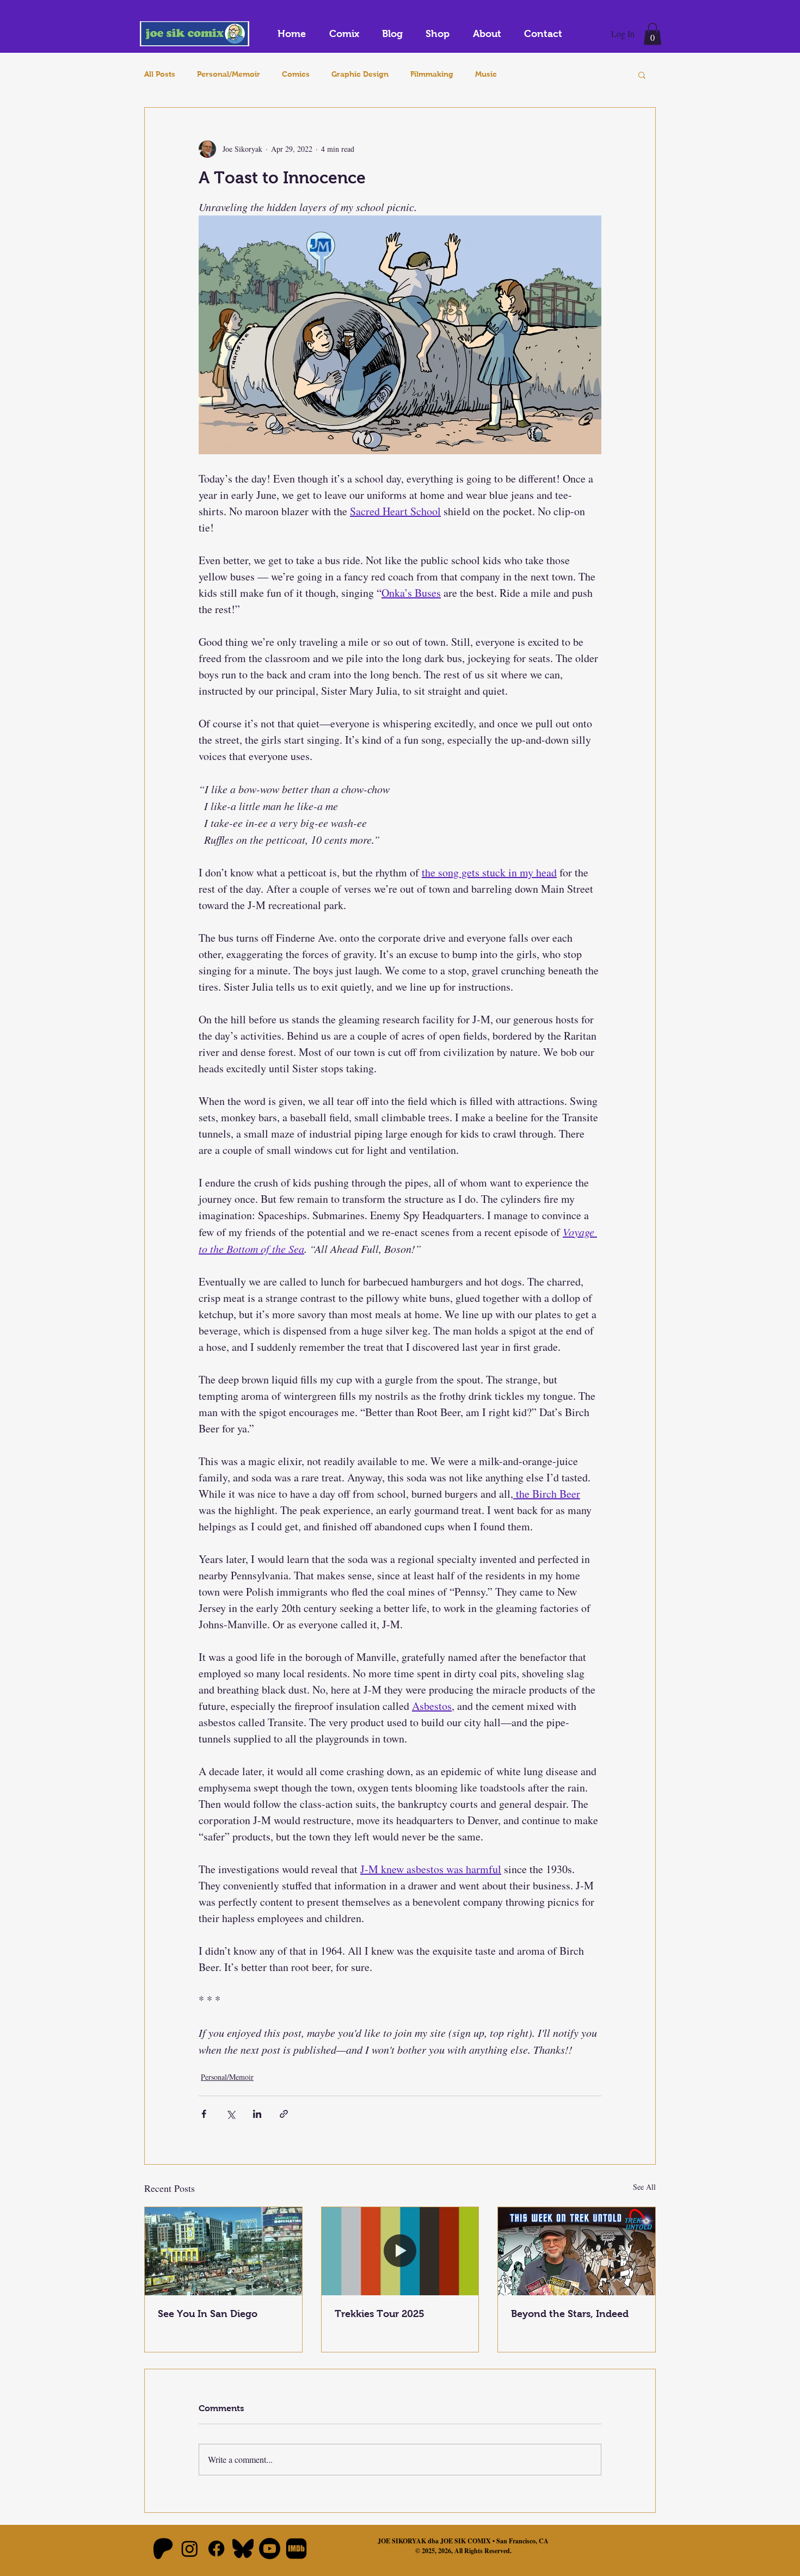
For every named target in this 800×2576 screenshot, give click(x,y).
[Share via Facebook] (204, 2114)
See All (644, 2187)
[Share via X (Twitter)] (230, 2114)
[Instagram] (190, 2549)
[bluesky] (243, 2549)
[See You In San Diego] (223, 2251)
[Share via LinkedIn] (257, 2114)
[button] (653, 34)
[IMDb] (296, 2549)
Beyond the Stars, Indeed (570, 2314)
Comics (296, 74)
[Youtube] (270, 2549)
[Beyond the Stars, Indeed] (577, 2251)
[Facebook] (216, 2549)
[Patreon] (163, 2549)
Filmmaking (432, 74)
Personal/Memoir (229, 74)
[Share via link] (284, 2114)
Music (486, 74)
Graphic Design (360, 74)
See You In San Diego (208, 2314)
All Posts (160, 74)
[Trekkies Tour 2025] (400, 2251)
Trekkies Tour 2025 (380, 2314)
